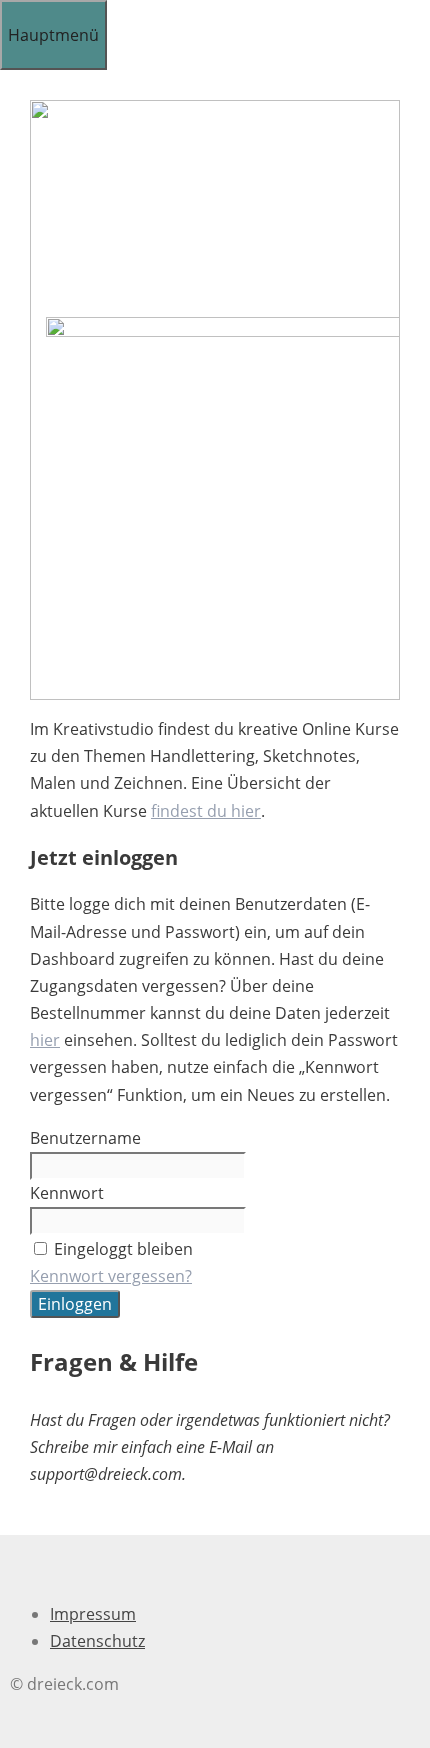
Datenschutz (97, 1641)
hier (45, 1040)
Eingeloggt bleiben (123, 1249)
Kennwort (67, 1193)
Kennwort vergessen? (111, 1276)
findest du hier (206, 811)
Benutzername (85, 1138)
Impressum (93, 1614)
